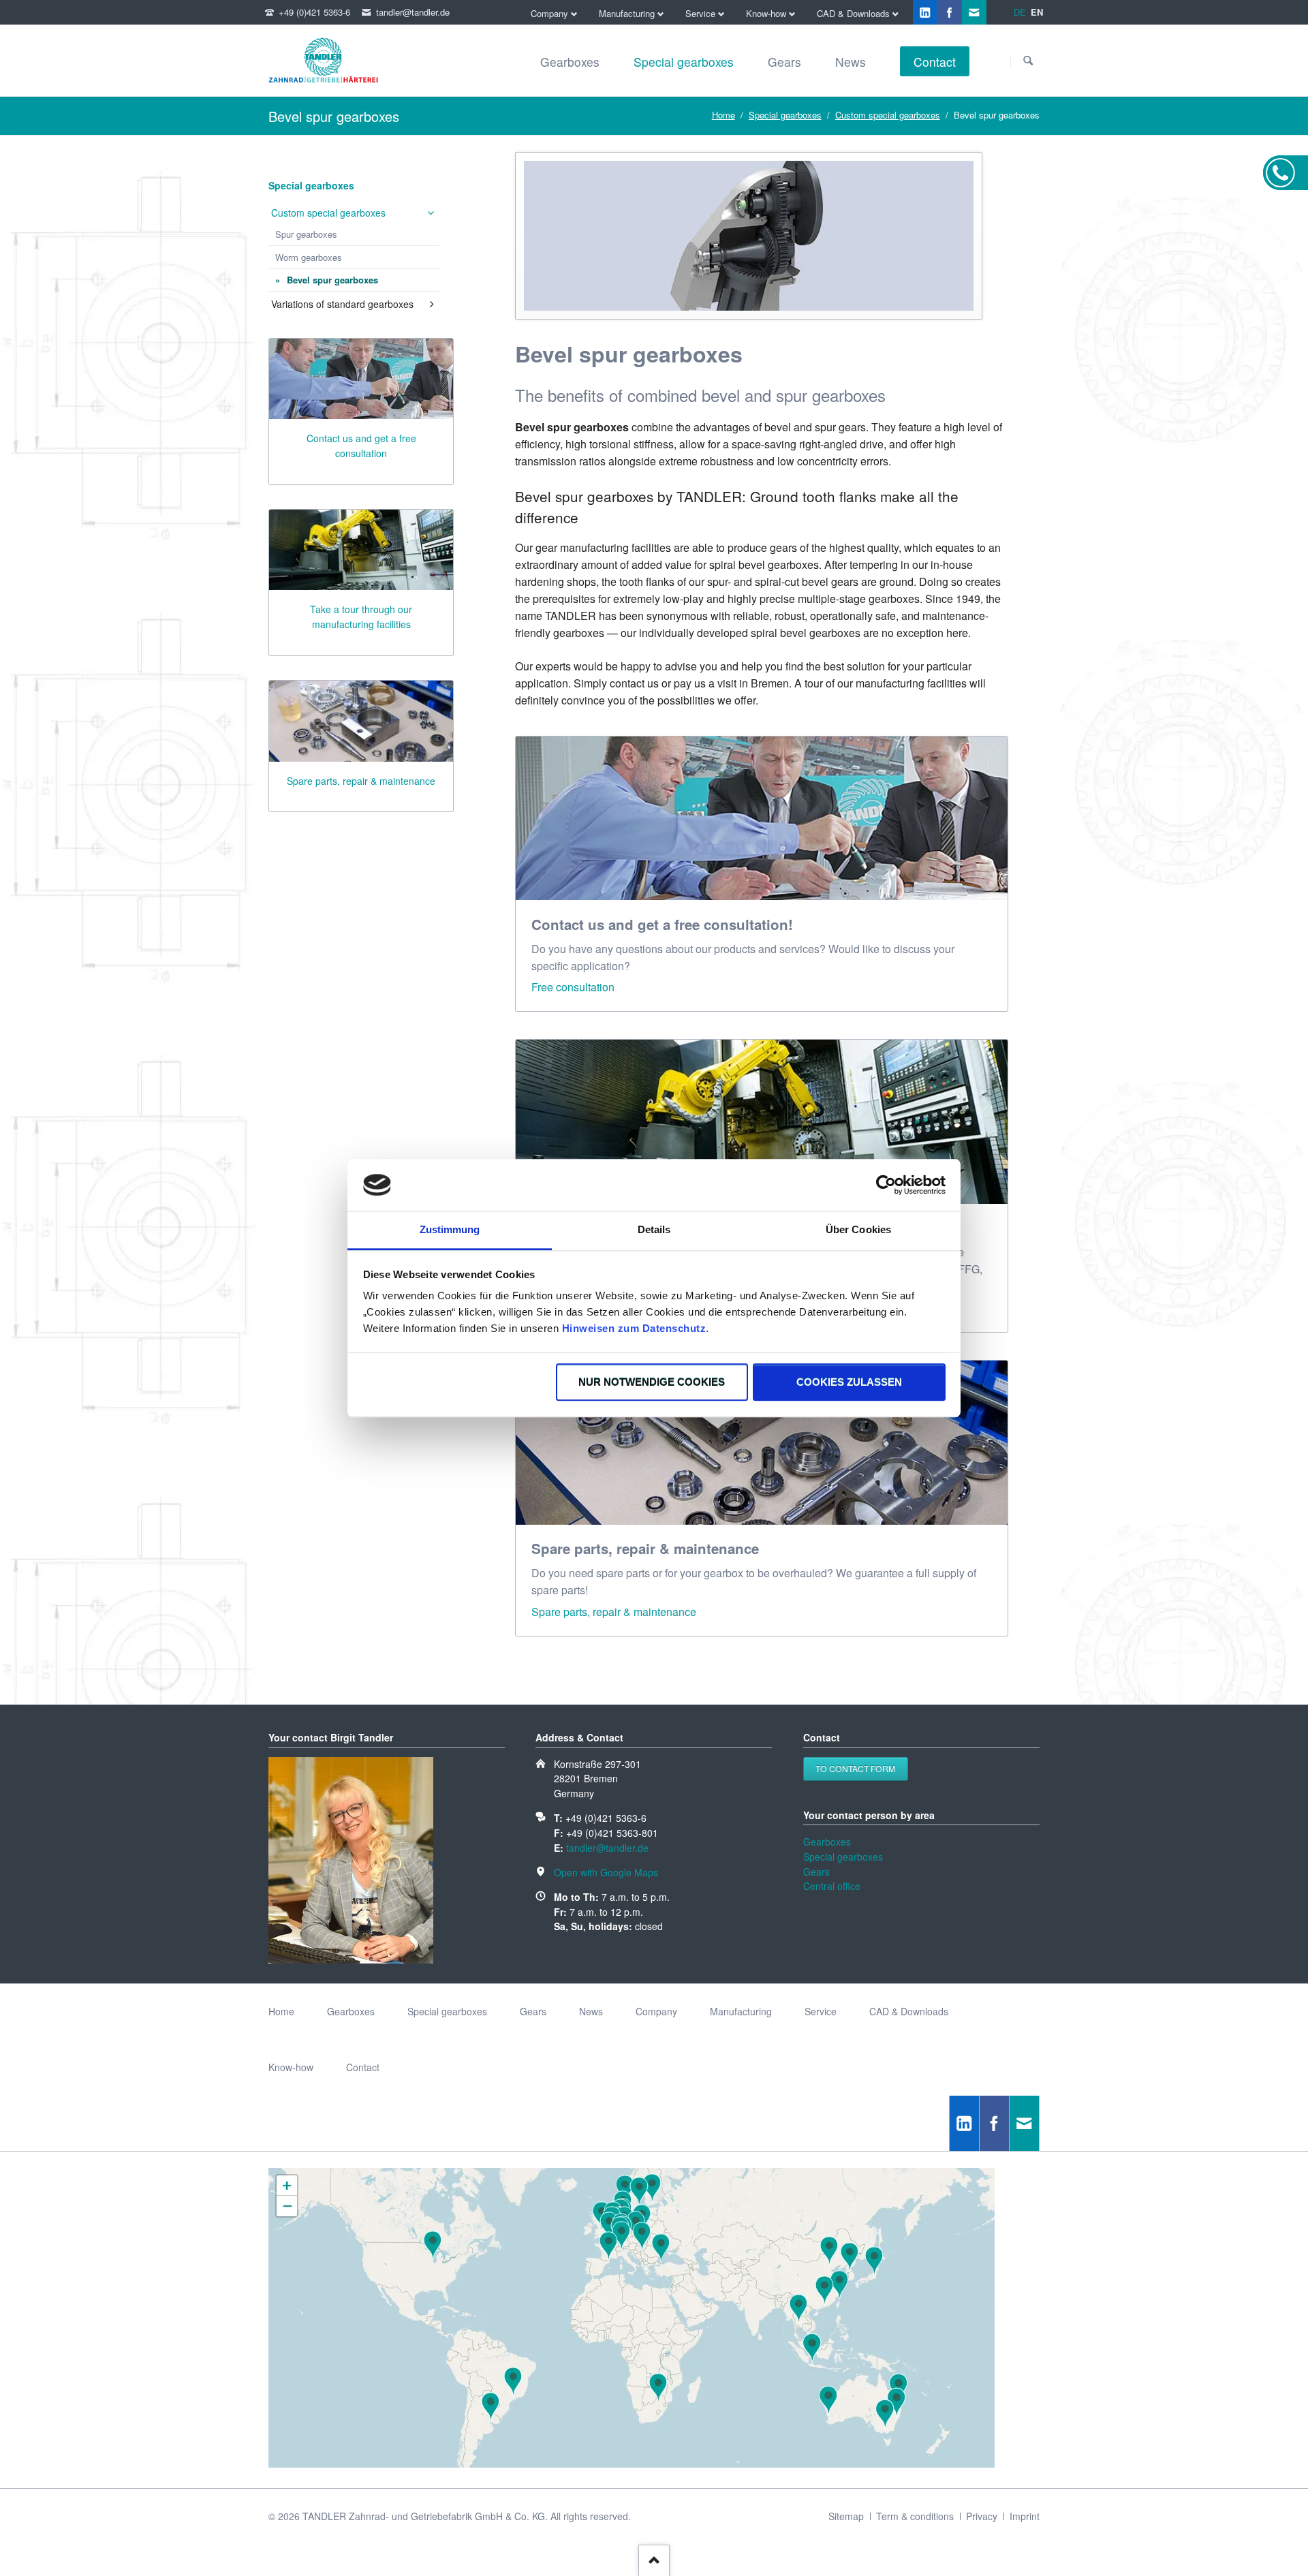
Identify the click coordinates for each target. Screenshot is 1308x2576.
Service (821, 2011)
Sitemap (846, 2516)
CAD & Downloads (909, 2011)
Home (723, 115)
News (591, 2011)
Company (656, 2011)
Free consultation (573, 987)
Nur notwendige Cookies (652, 1382)
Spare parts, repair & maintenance (614, 1612)
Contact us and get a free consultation (361, 446)
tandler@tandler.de (607, 1848)
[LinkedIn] (925, 12)
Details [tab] (654, 1230)
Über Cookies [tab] (858, 1230)
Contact (363, 2067)
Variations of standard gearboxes (342, 304)
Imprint (1025, 2516)
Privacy (982, 2516)
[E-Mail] (974, 12)
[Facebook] (950, 12)
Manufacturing (741, 2011)
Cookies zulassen (849, 1382)
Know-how (291, 2067)
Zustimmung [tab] (450, 1230)
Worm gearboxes (309, 257)
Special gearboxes (785, 115)
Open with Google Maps (606, 1872)
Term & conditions (915, 2516)
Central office (832, 1886)
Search (1028, 61)
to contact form (855, 1768)
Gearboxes (827, 1842)
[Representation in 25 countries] (632, 2464)
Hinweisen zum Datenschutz (634, 1329)
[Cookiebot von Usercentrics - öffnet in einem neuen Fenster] (886, 1185)
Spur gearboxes (306, 234)
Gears (816, 1872)
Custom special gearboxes (888, 115)
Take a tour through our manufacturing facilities (361, 617)
